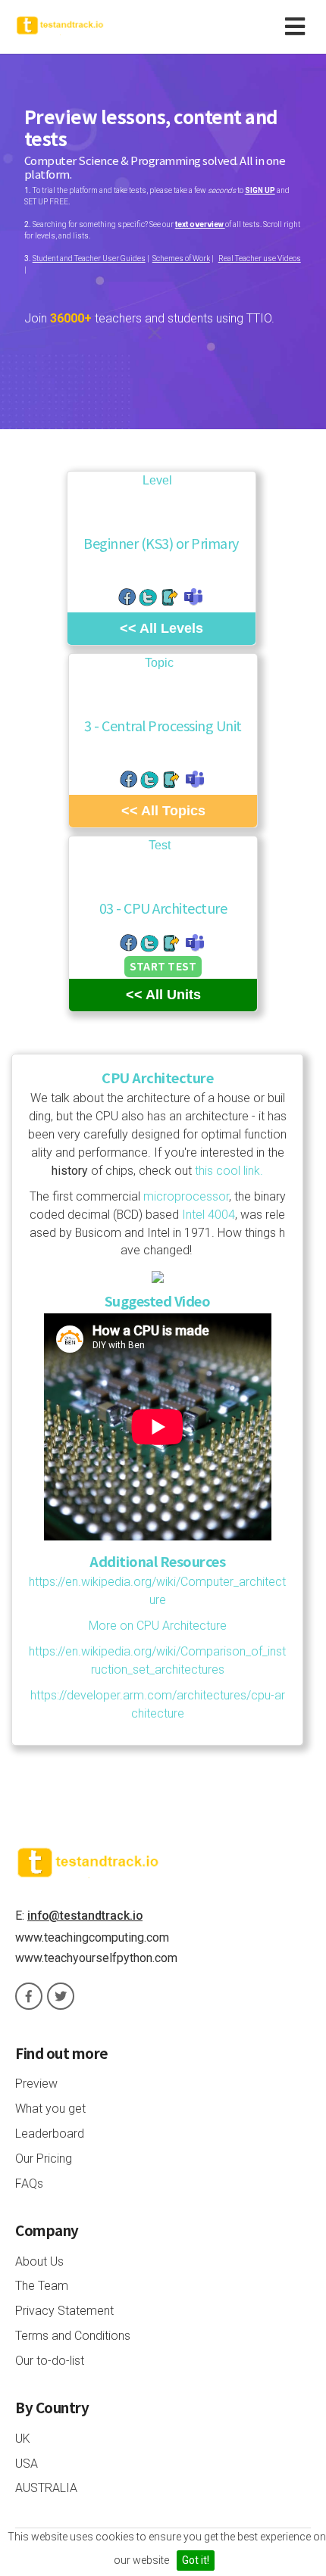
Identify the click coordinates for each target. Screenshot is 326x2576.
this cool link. (227, 1171)
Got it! (196, 2560)
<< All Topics (163, 811)
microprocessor (186, 1196)
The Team (42, 2286)
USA (27, 2464)
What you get (50, 2109)
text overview (200, 224)
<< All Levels (161, 628)
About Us (39, 2261)
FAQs (29, 2184)
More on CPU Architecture (158, 1626)
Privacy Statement (64, 2311)
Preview (36, 2084)
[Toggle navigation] (298, 27)
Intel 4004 (208, 1215)
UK (23, 2439)
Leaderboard (50, 2134)
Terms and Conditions (73, 2336)
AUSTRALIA (46, 2488)
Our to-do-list (50, 2361)
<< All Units (163, 995)
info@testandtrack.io (85, 1916)
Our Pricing (44, 2159)
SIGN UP (260, 190)
